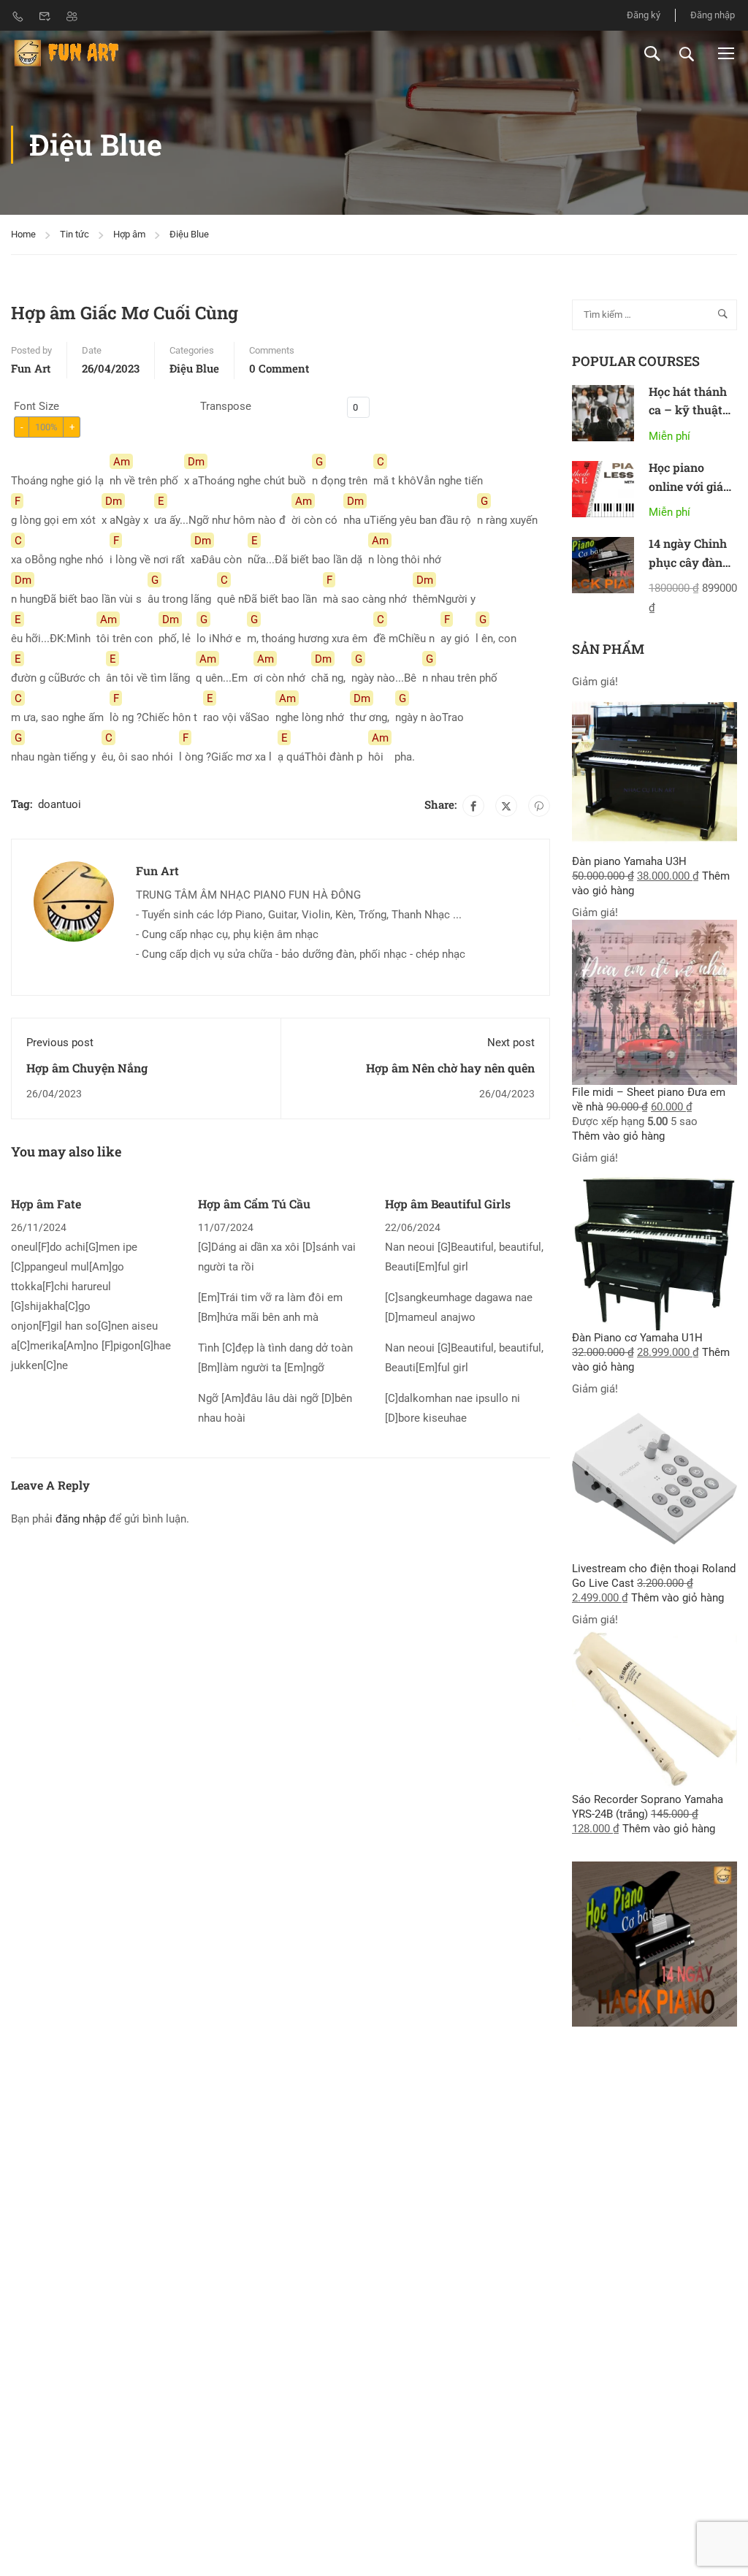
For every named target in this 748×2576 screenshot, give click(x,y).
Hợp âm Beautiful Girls (448, 1204)
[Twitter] (506, 806)
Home (23, 234)
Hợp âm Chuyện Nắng (87, 1068)
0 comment (279, 368)
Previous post (60, 1043)
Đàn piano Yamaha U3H (629, 861)
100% (46, 427)
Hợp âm (129, 234)
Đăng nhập (713, 15)
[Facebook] (473, 806)
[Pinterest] (539, 806)
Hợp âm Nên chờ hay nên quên (450, 1068)
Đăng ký (644, 15)
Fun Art (31, 368)
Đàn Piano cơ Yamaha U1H (637, 1338)
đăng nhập (81, 1519)
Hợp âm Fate (46, 1204)
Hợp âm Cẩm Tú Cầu (254, 1204)
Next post (511, 1043)
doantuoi (60, 804)
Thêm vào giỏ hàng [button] (618, 1136)
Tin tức (75, 234)
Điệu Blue (189, 234)
